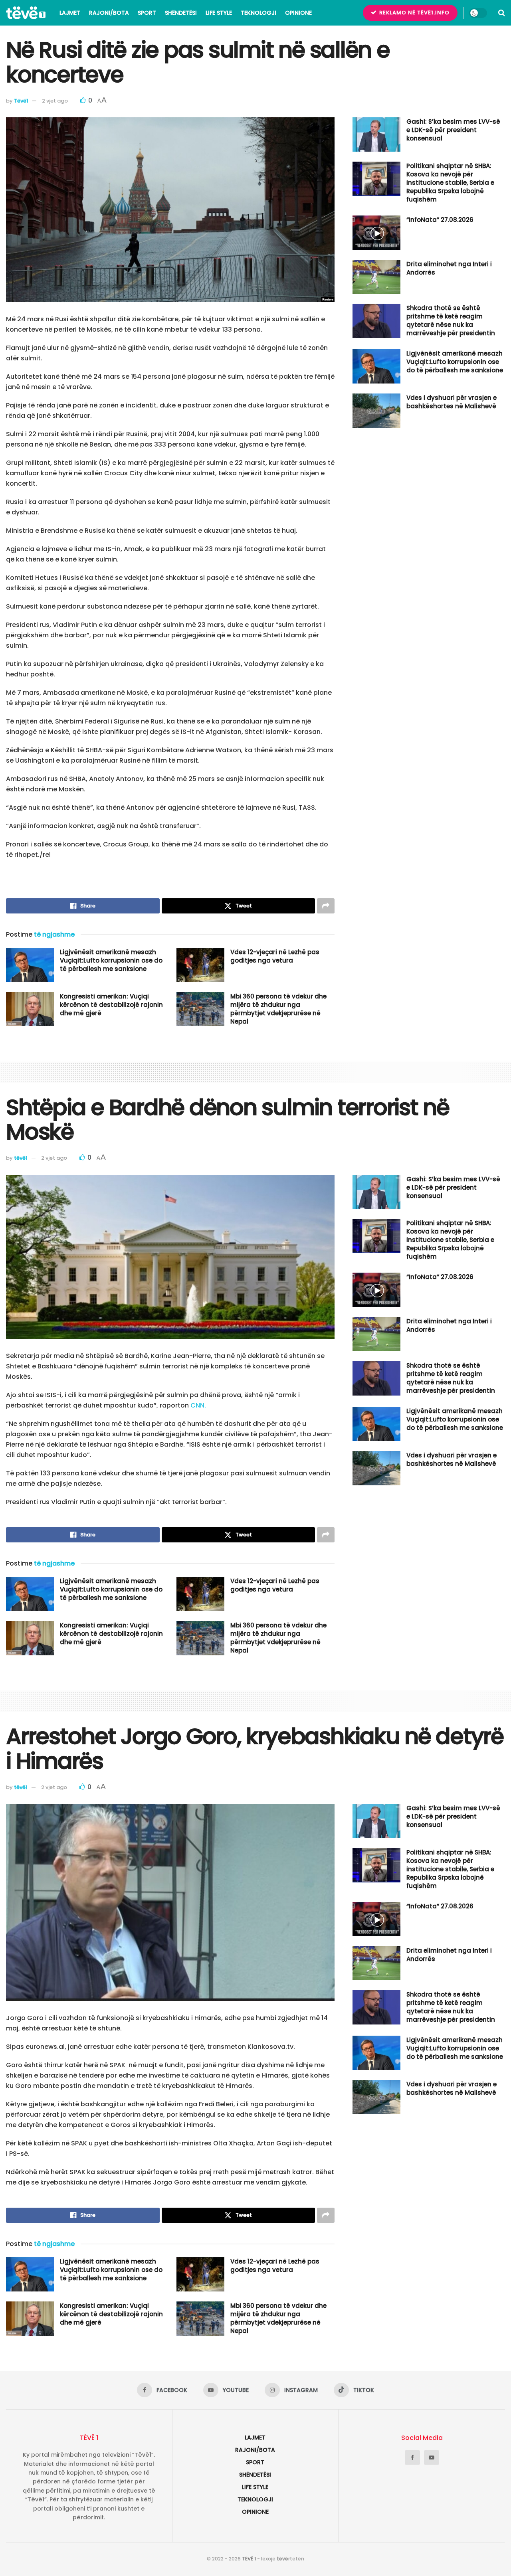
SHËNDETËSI (181, 13)
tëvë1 (21, 1158)
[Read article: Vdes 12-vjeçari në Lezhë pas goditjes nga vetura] (200, 965)
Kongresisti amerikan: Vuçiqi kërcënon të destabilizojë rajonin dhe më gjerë (111, 1005)
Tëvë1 (21, 101)
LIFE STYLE (219, 13)
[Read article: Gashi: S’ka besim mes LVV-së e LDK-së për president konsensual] (376, 134)
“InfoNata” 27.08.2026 (440, 220)
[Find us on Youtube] (432, 2457)
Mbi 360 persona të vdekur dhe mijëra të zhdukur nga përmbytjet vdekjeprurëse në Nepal (278, 1009)
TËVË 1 (249, 2559)
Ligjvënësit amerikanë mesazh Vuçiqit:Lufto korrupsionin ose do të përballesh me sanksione (111, 960)
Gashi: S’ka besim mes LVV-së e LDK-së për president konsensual (453, 130)
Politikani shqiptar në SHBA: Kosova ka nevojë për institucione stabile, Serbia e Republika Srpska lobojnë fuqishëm (450, 183)
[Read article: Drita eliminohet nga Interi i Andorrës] (376, 277)
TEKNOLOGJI (258, 13)
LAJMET (70, 13)
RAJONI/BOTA (109, 13)
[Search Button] (502, 13)
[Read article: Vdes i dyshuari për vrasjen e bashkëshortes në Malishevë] (376, 411)
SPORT (147, 13)
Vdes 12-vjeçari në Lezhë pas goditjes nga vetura (275, 956)
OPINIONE (298, 13)
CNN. (198, 1405)
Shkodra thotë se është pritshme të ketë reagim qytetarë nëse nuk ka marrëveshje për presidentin (451, 320)
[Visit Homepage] (26, 13)
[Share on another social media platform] (326, 906)
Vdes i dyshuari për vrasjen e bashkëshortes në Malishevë (452, 402)
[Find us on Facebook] (412, 2457)
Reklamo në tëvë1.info (414, 13)
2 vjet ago (55, 101)
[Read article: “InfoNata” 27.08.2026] (376, 233)
